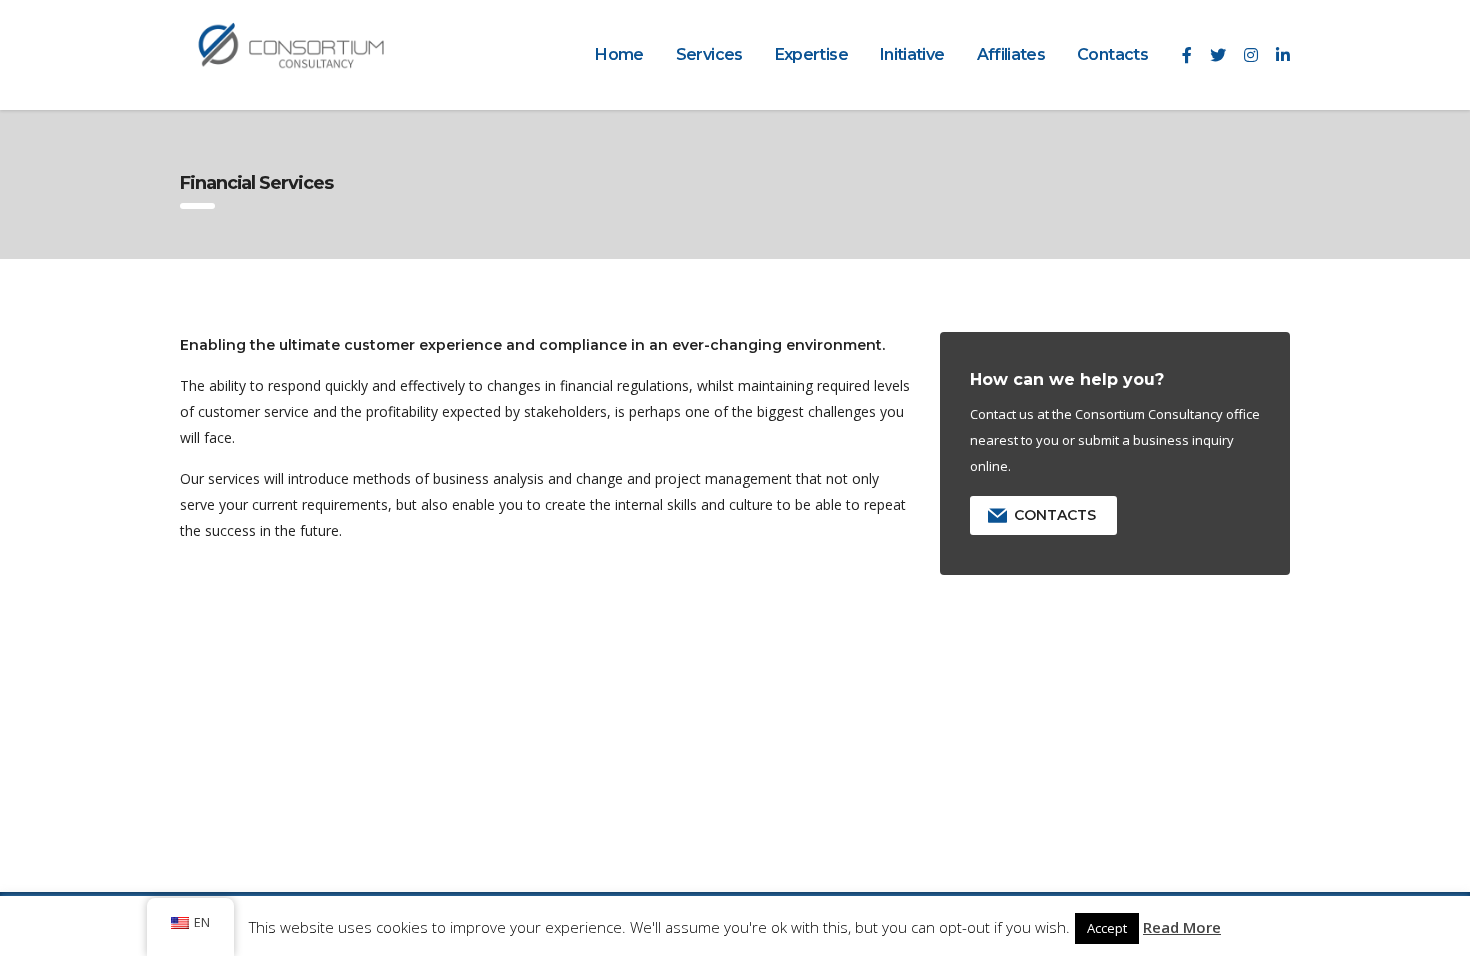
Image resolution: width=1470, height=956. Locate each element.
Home (619, 54)
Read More (1182, 927)
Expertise (811, 54)
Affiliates (1011, 54)
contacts (1055, 515)
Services (709, 54)
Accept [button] (1107, 928)
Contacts (1112, 54)
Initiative (912, 54)
